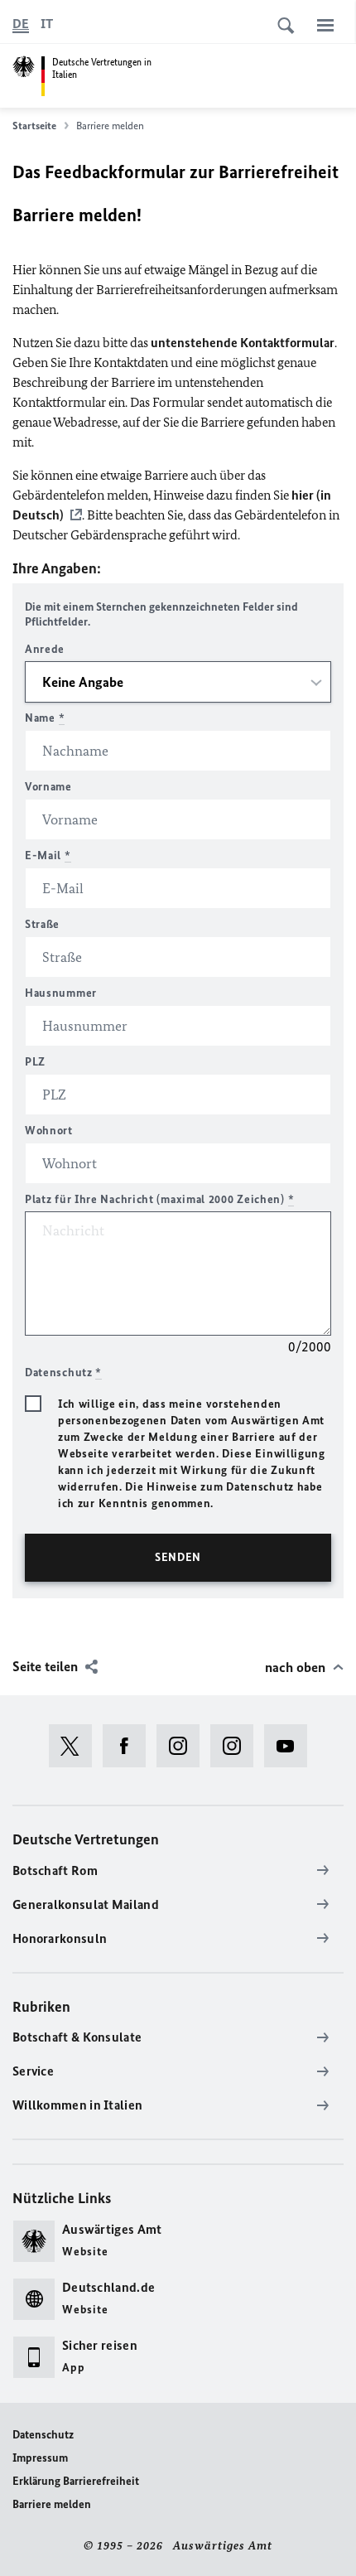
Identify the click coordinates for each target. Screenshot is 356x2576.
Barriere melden (52, 2504)
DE (21, 24)
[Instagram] (183, 1746)
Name (45, 718)
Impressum (40, 2458)
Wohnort (49, 1131)
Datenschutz (43, 2435)
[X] (76, 1746)
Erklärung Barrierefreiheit (76, 2481)
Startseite (34, 126)
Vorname (48, 787)
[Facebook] (130, 1746)
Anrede (45, 649)
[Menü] (325, 25)
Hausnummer (61, 993)
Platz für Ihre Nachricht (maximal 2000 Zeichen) (159, 1199)
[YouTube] (291, 1746)
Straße (42, 924)
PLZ (35, 1062)
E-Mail (48, 855)
